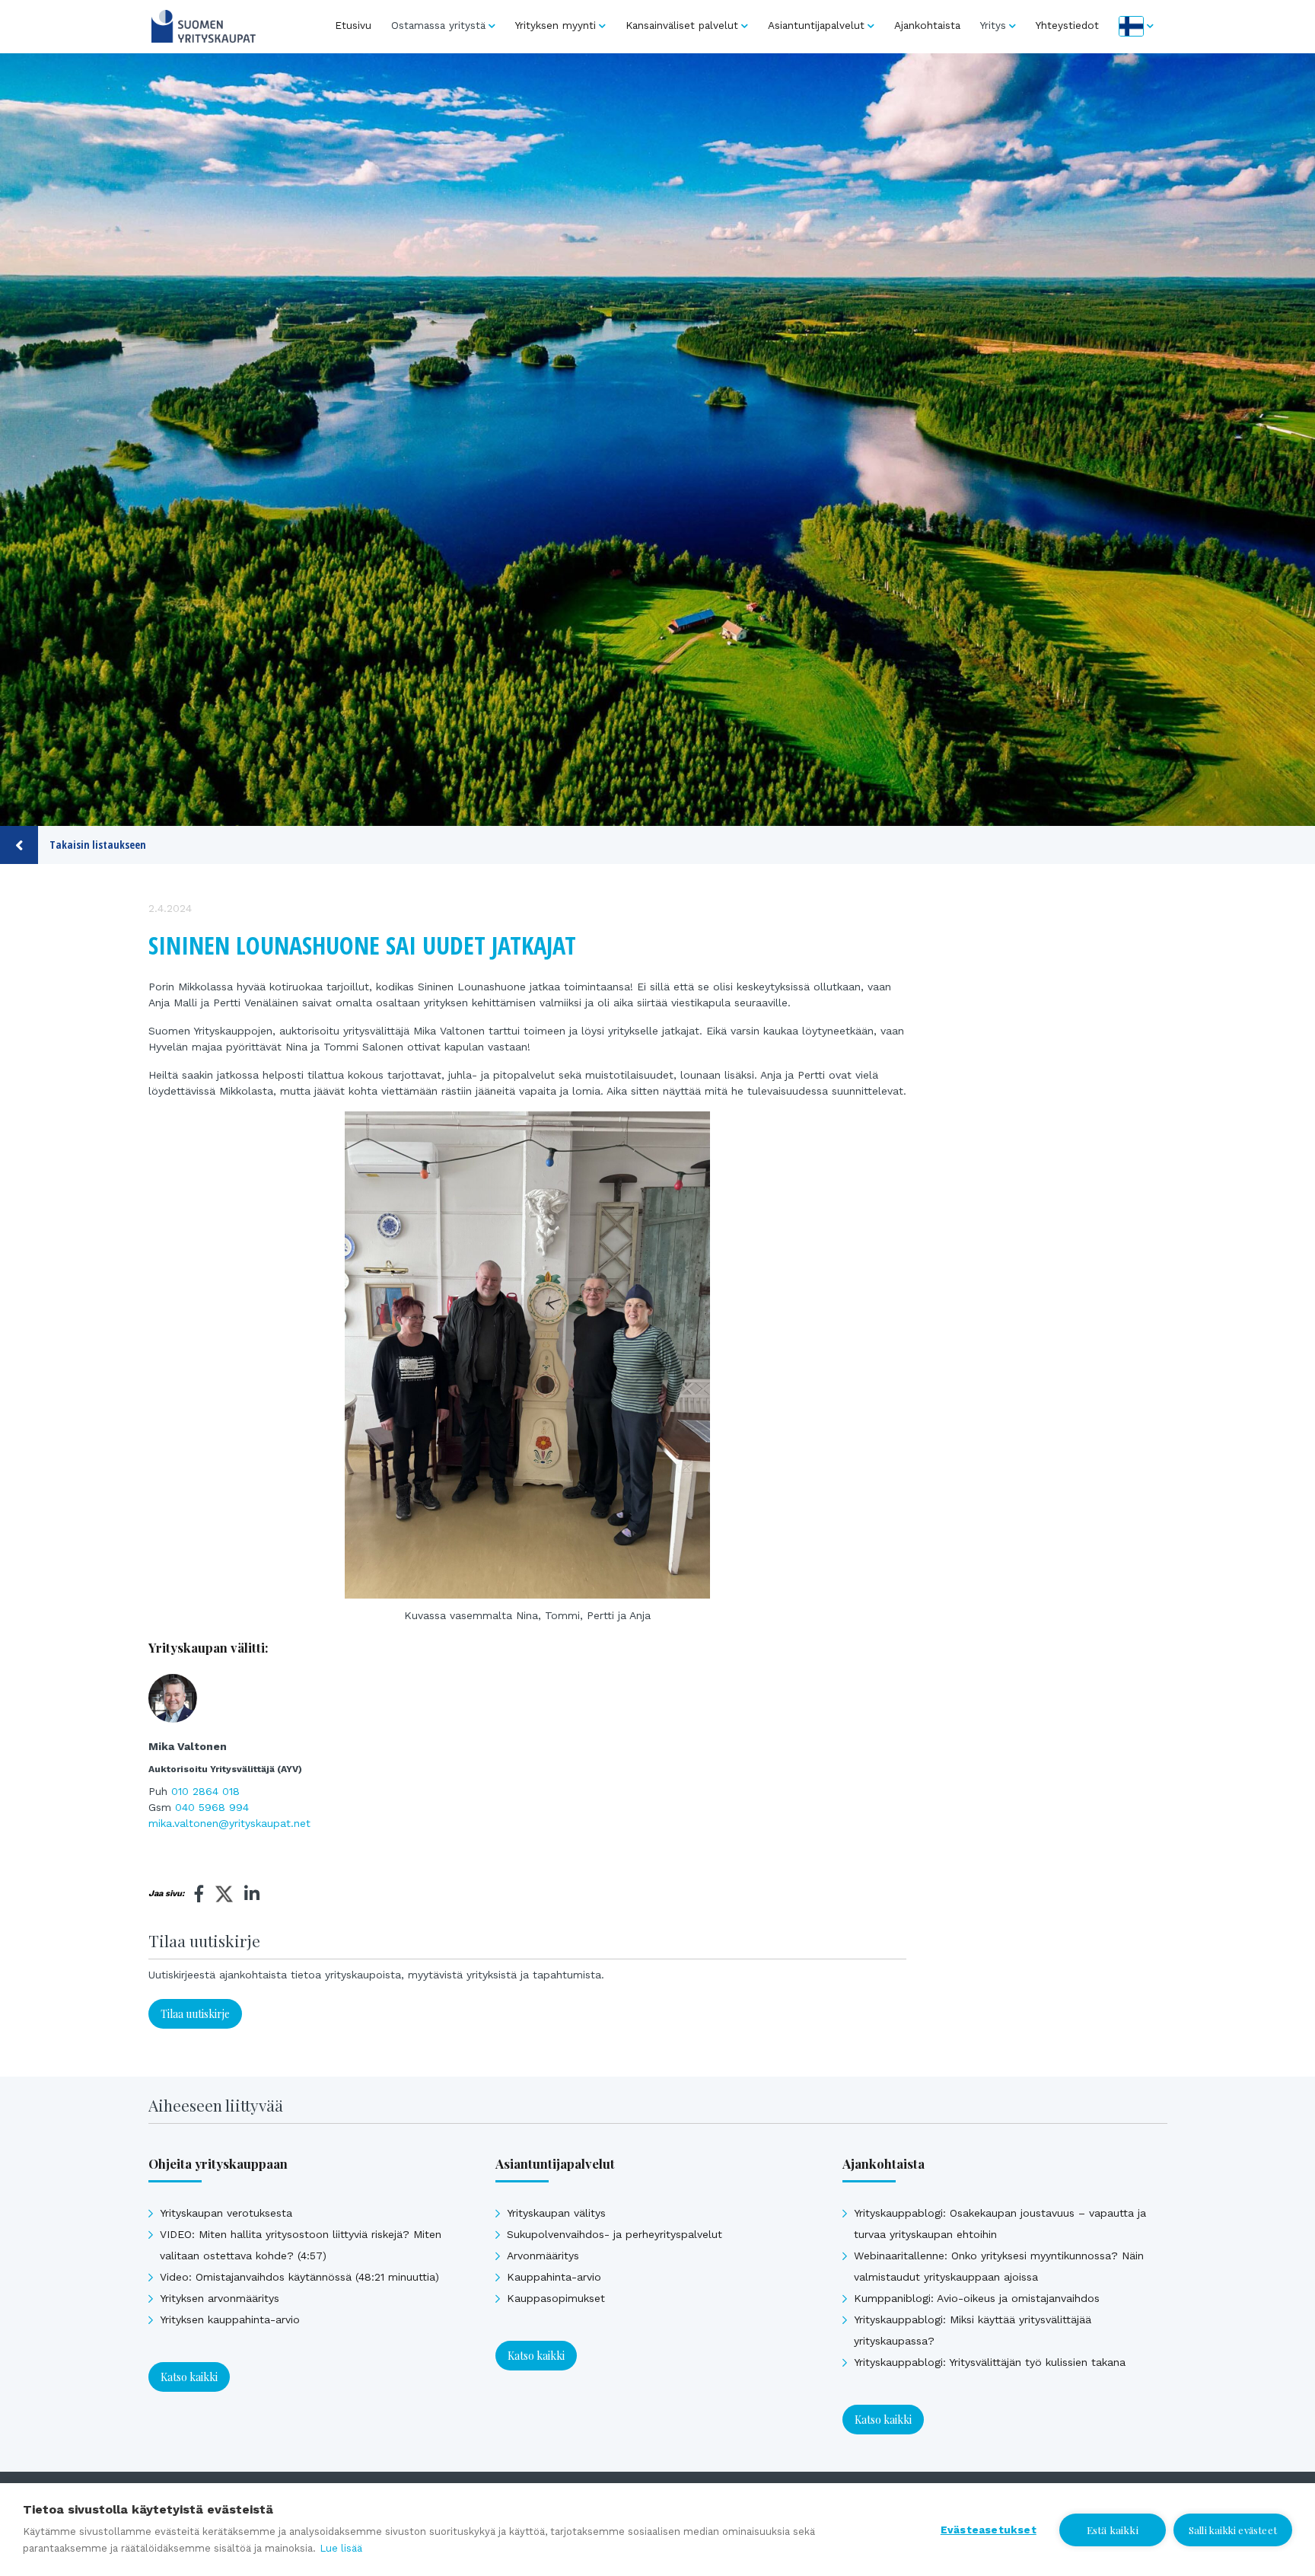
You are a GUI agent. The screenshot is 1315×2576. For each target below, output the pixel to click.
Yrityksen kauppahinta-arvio (230, 2319)
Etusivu (353, 25)
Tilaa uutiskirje (195, 2014)
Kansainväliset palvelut (682, 25)
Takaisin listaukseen (98, 845)
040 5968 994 (212, 1807)
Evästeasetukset (989, 2530)
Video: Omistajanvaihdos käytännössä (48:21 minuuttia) (299, 2277)
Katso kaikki (189, 2377)
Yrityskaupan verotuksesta (226, 2213)
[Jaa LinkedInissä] (252, 1894)
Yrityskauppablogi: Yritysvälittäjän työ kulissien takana (990, 2362)
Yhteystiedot (1067, 25)
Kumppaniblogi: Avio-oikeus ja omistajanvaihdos (977, 2298)
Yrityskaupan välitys (556, 2213)
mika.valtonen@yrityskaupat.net (229, 1823)
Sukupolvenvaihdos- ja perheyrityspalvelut (615, 2234)
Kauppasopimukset (556, 2298)
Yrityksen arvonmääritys (220, 2298)
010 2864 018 (205, 1791)
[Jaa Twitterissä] (224, 1896)
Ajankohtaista (927, 25)
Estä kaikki (1113, 2530)
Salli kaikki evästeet (1233, 2530)
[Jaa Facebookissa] (199, 1894)
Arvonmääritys (543, 2256)
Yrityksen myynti (556, 25)
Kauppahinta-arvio (554, 2277)
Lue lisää (341, 2548)
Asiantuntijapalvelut (816, 25)
